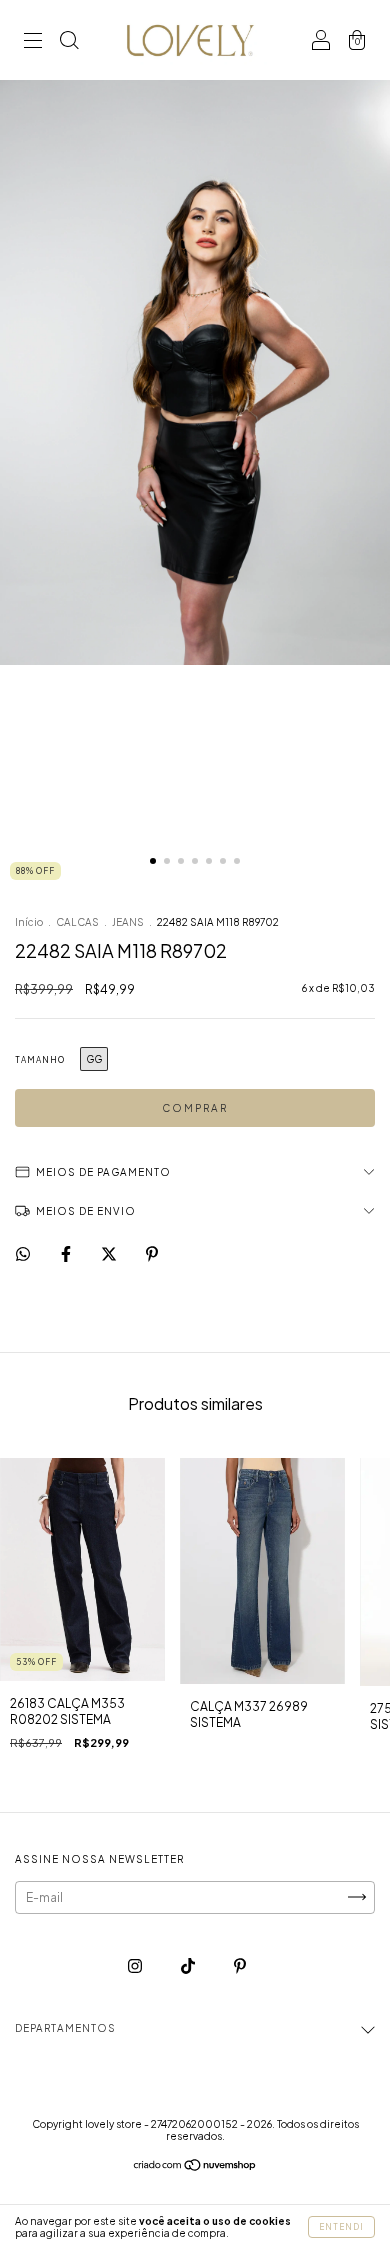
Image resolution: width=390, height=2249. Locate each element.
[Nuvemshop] (195, 2166)
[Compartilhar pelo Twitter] (110, 1253)
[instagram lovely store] (136, 1965)
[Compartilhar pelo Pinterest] (152, 1253)
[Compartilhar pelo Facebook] (67, 1253)
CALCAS (77, 922)
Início (29, 922)
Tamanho (40, 1060)
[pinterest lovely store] (240, 1965)
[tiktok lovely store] (189, 1965)
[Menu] (33, 42)
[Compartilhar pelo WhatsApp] (23, 1254)
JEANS (129, 922)
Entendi (341, 2227)
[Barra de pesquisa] (69, 42)
